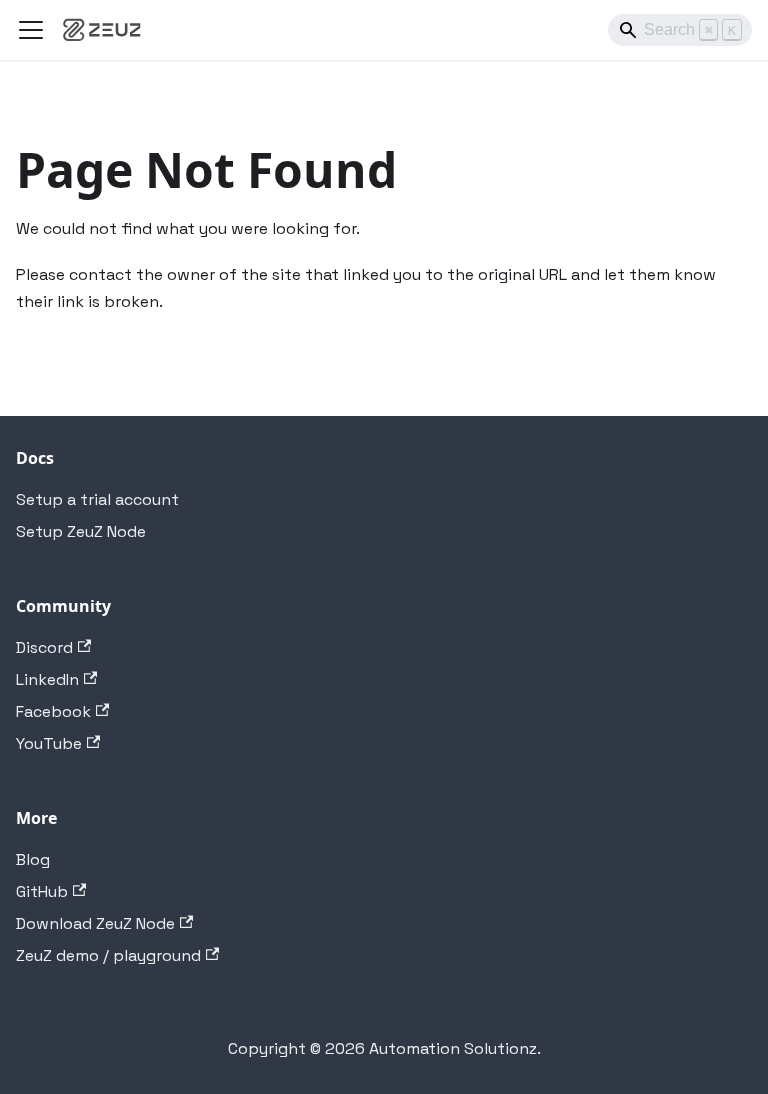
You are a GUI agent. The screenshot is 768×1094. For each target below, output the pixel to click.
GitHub (42, 891)
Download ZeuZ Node (95, 923)
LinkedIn (47, 679)
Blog (33, 859)
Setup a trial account (97, 499)
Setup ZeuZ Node (81, 531)
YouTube (49, 743)
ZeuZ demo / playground (108, 955)
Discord (44, 647)
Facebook (53, 711)
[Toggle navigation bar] (31, 30)
